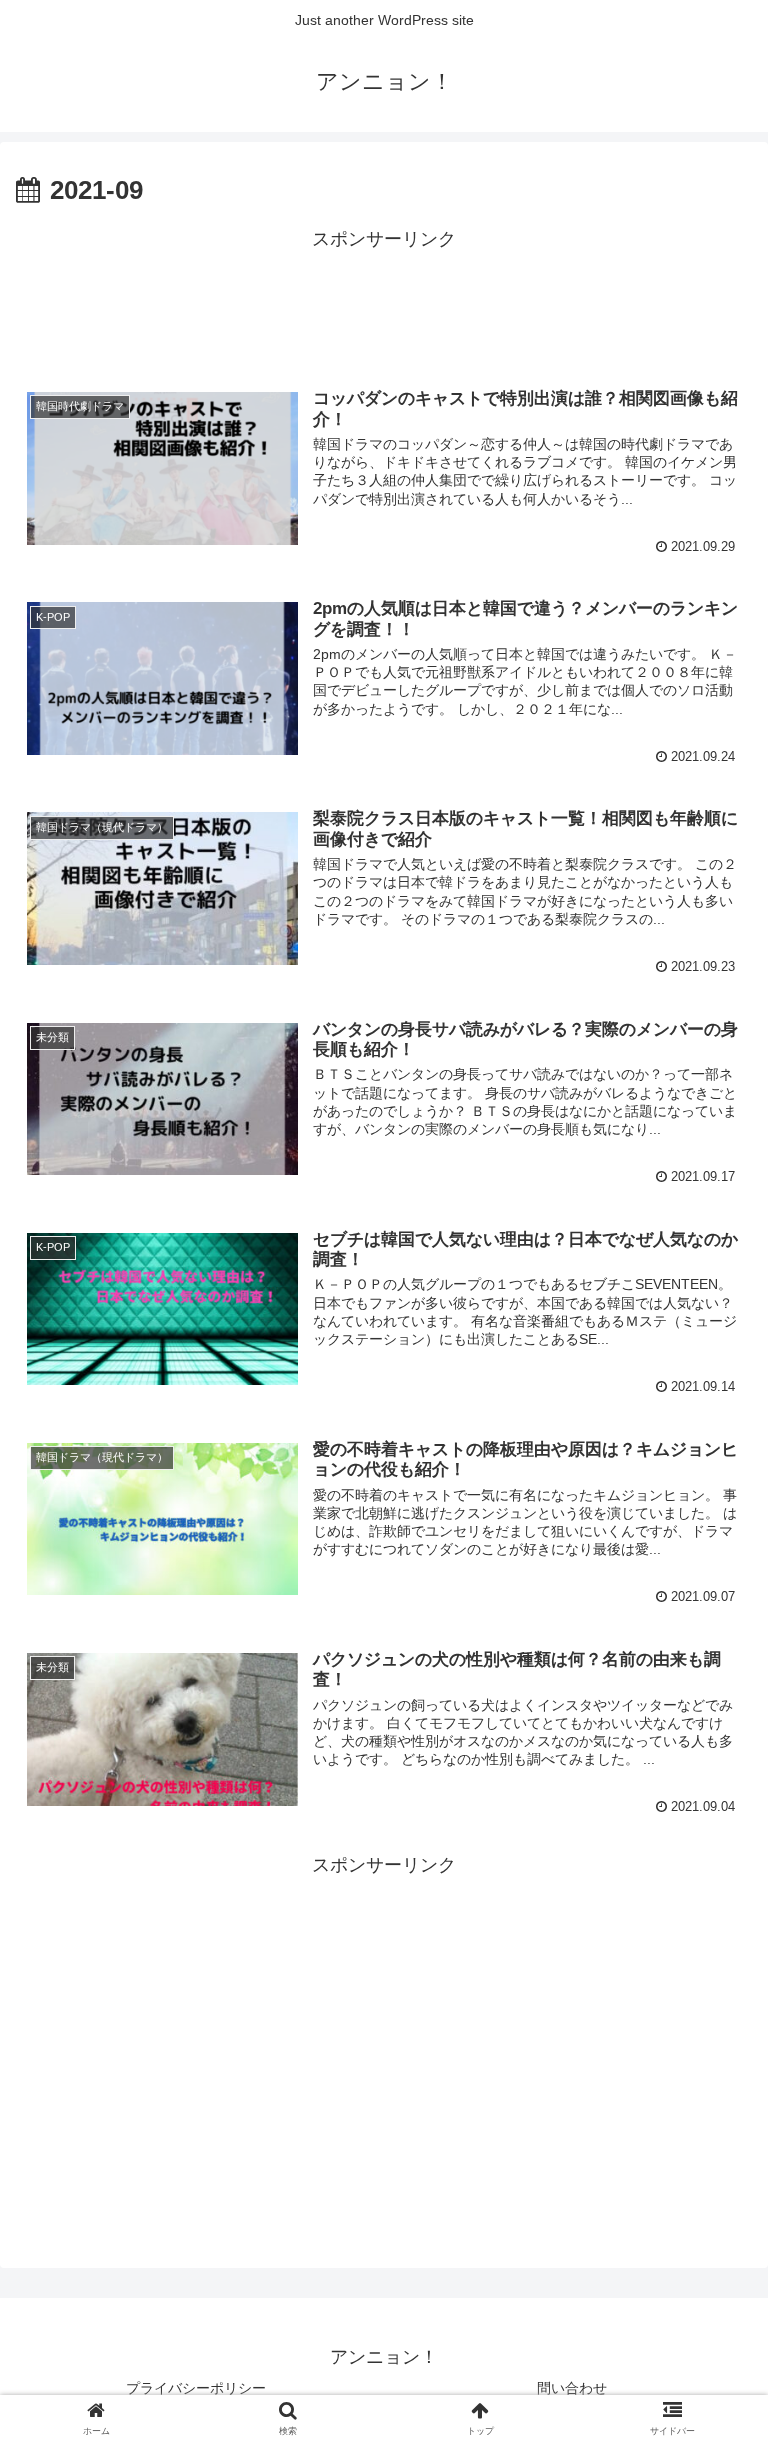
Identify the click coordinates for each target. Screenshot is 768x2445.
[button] (709, 1908)
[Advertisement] (384, 301)
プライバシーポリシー (196, 2388)
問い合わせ (572, 2388)
